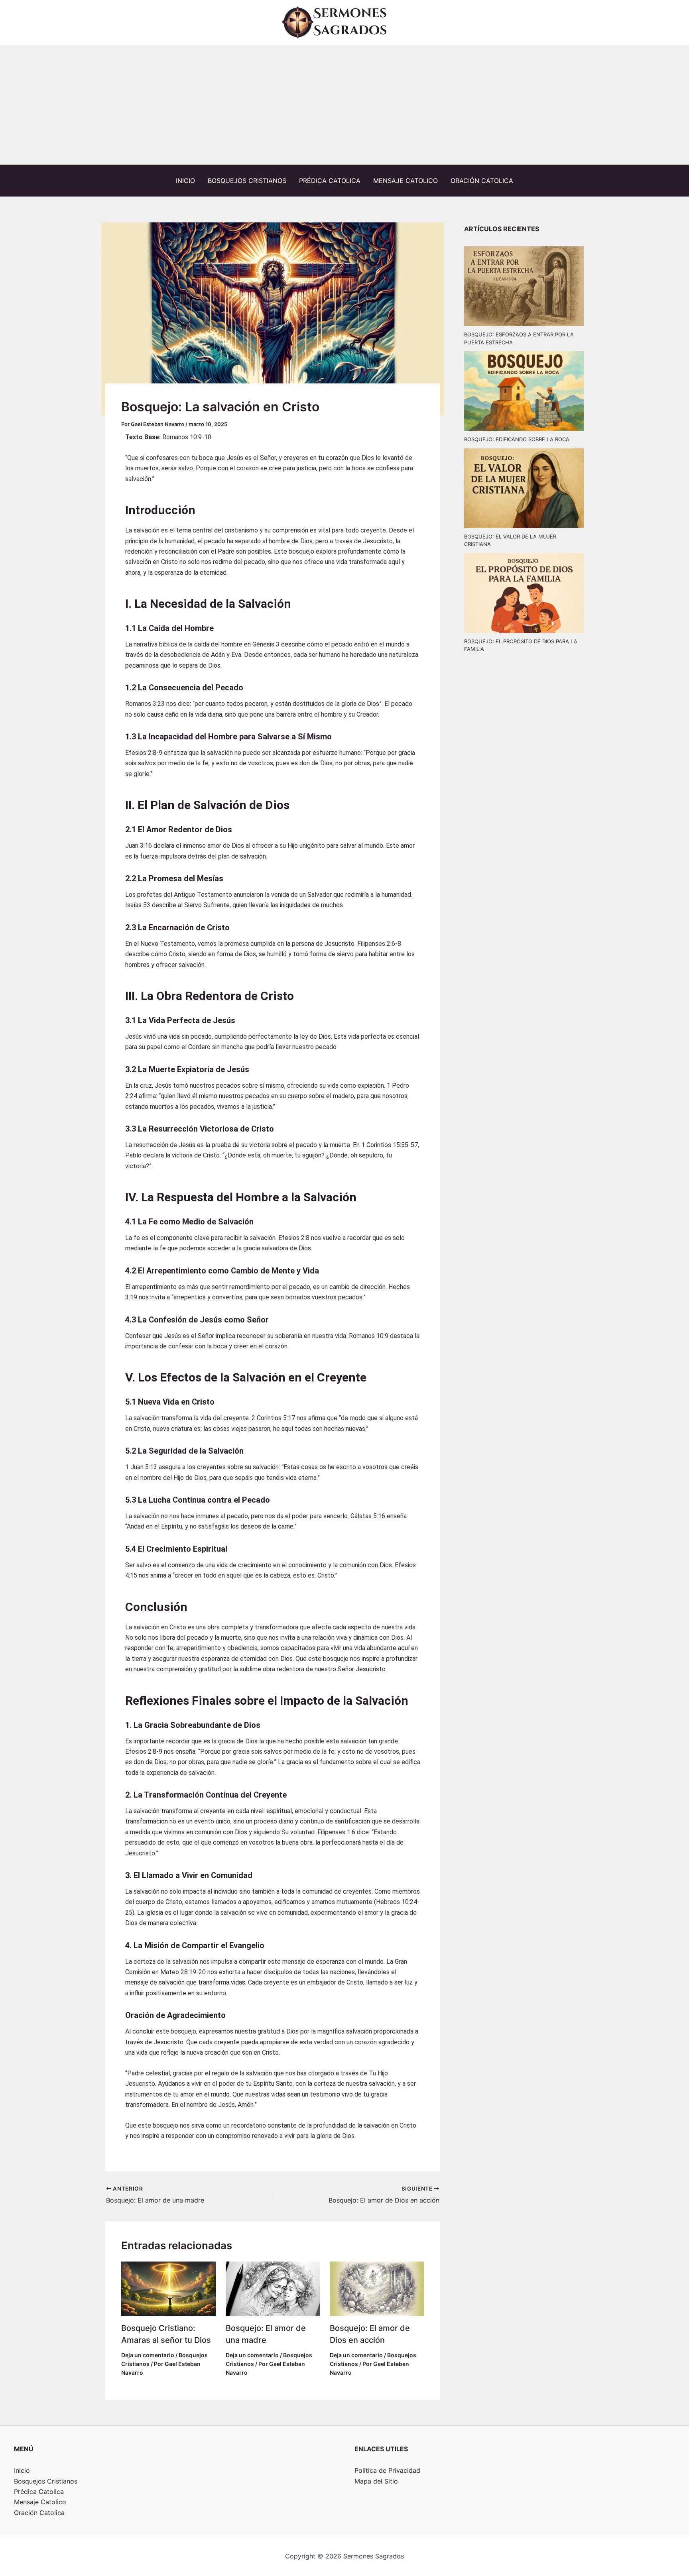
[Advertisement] (344, 105)
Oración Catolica (482, 181)
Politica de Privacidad (387, 2470)
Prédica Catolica (330, 181)
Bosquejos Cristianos (247, 181)
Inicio (185, 181)
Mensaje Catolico (406, 181)
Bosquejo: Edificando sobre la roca (517, 439)
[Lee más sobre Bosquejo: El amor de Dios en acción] (377, 2288)
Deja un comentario (148, 2355)
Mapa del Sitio (376, 2481)
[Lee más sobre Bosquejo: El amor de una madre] (273, 2288)
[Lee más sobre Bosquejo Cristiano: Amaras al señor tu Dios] (168, 2288)
